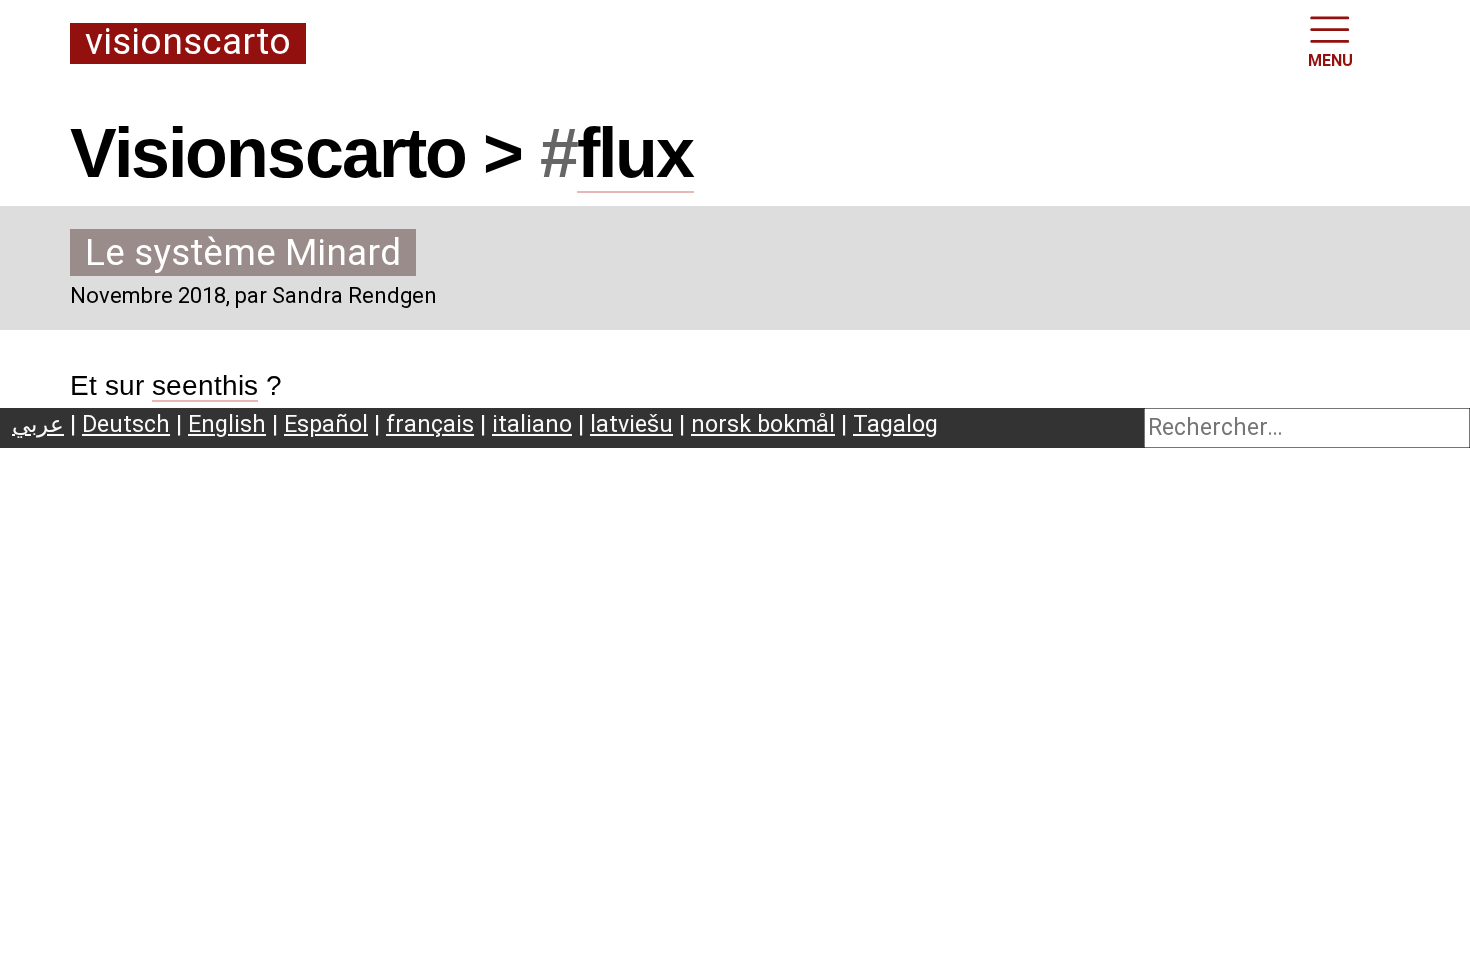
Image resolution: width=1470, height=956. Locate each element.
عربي (38, 424)
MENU (1330, 60)
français (430, 424)
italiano (532, 424)
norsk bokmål (763, 424)
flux (635, 153)
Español (326, 424)
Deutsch (126, 424)
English (227, 424)
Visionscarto (188, 43)
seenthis (205, 385)
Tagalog (895, 424)
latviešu (631, 424)
